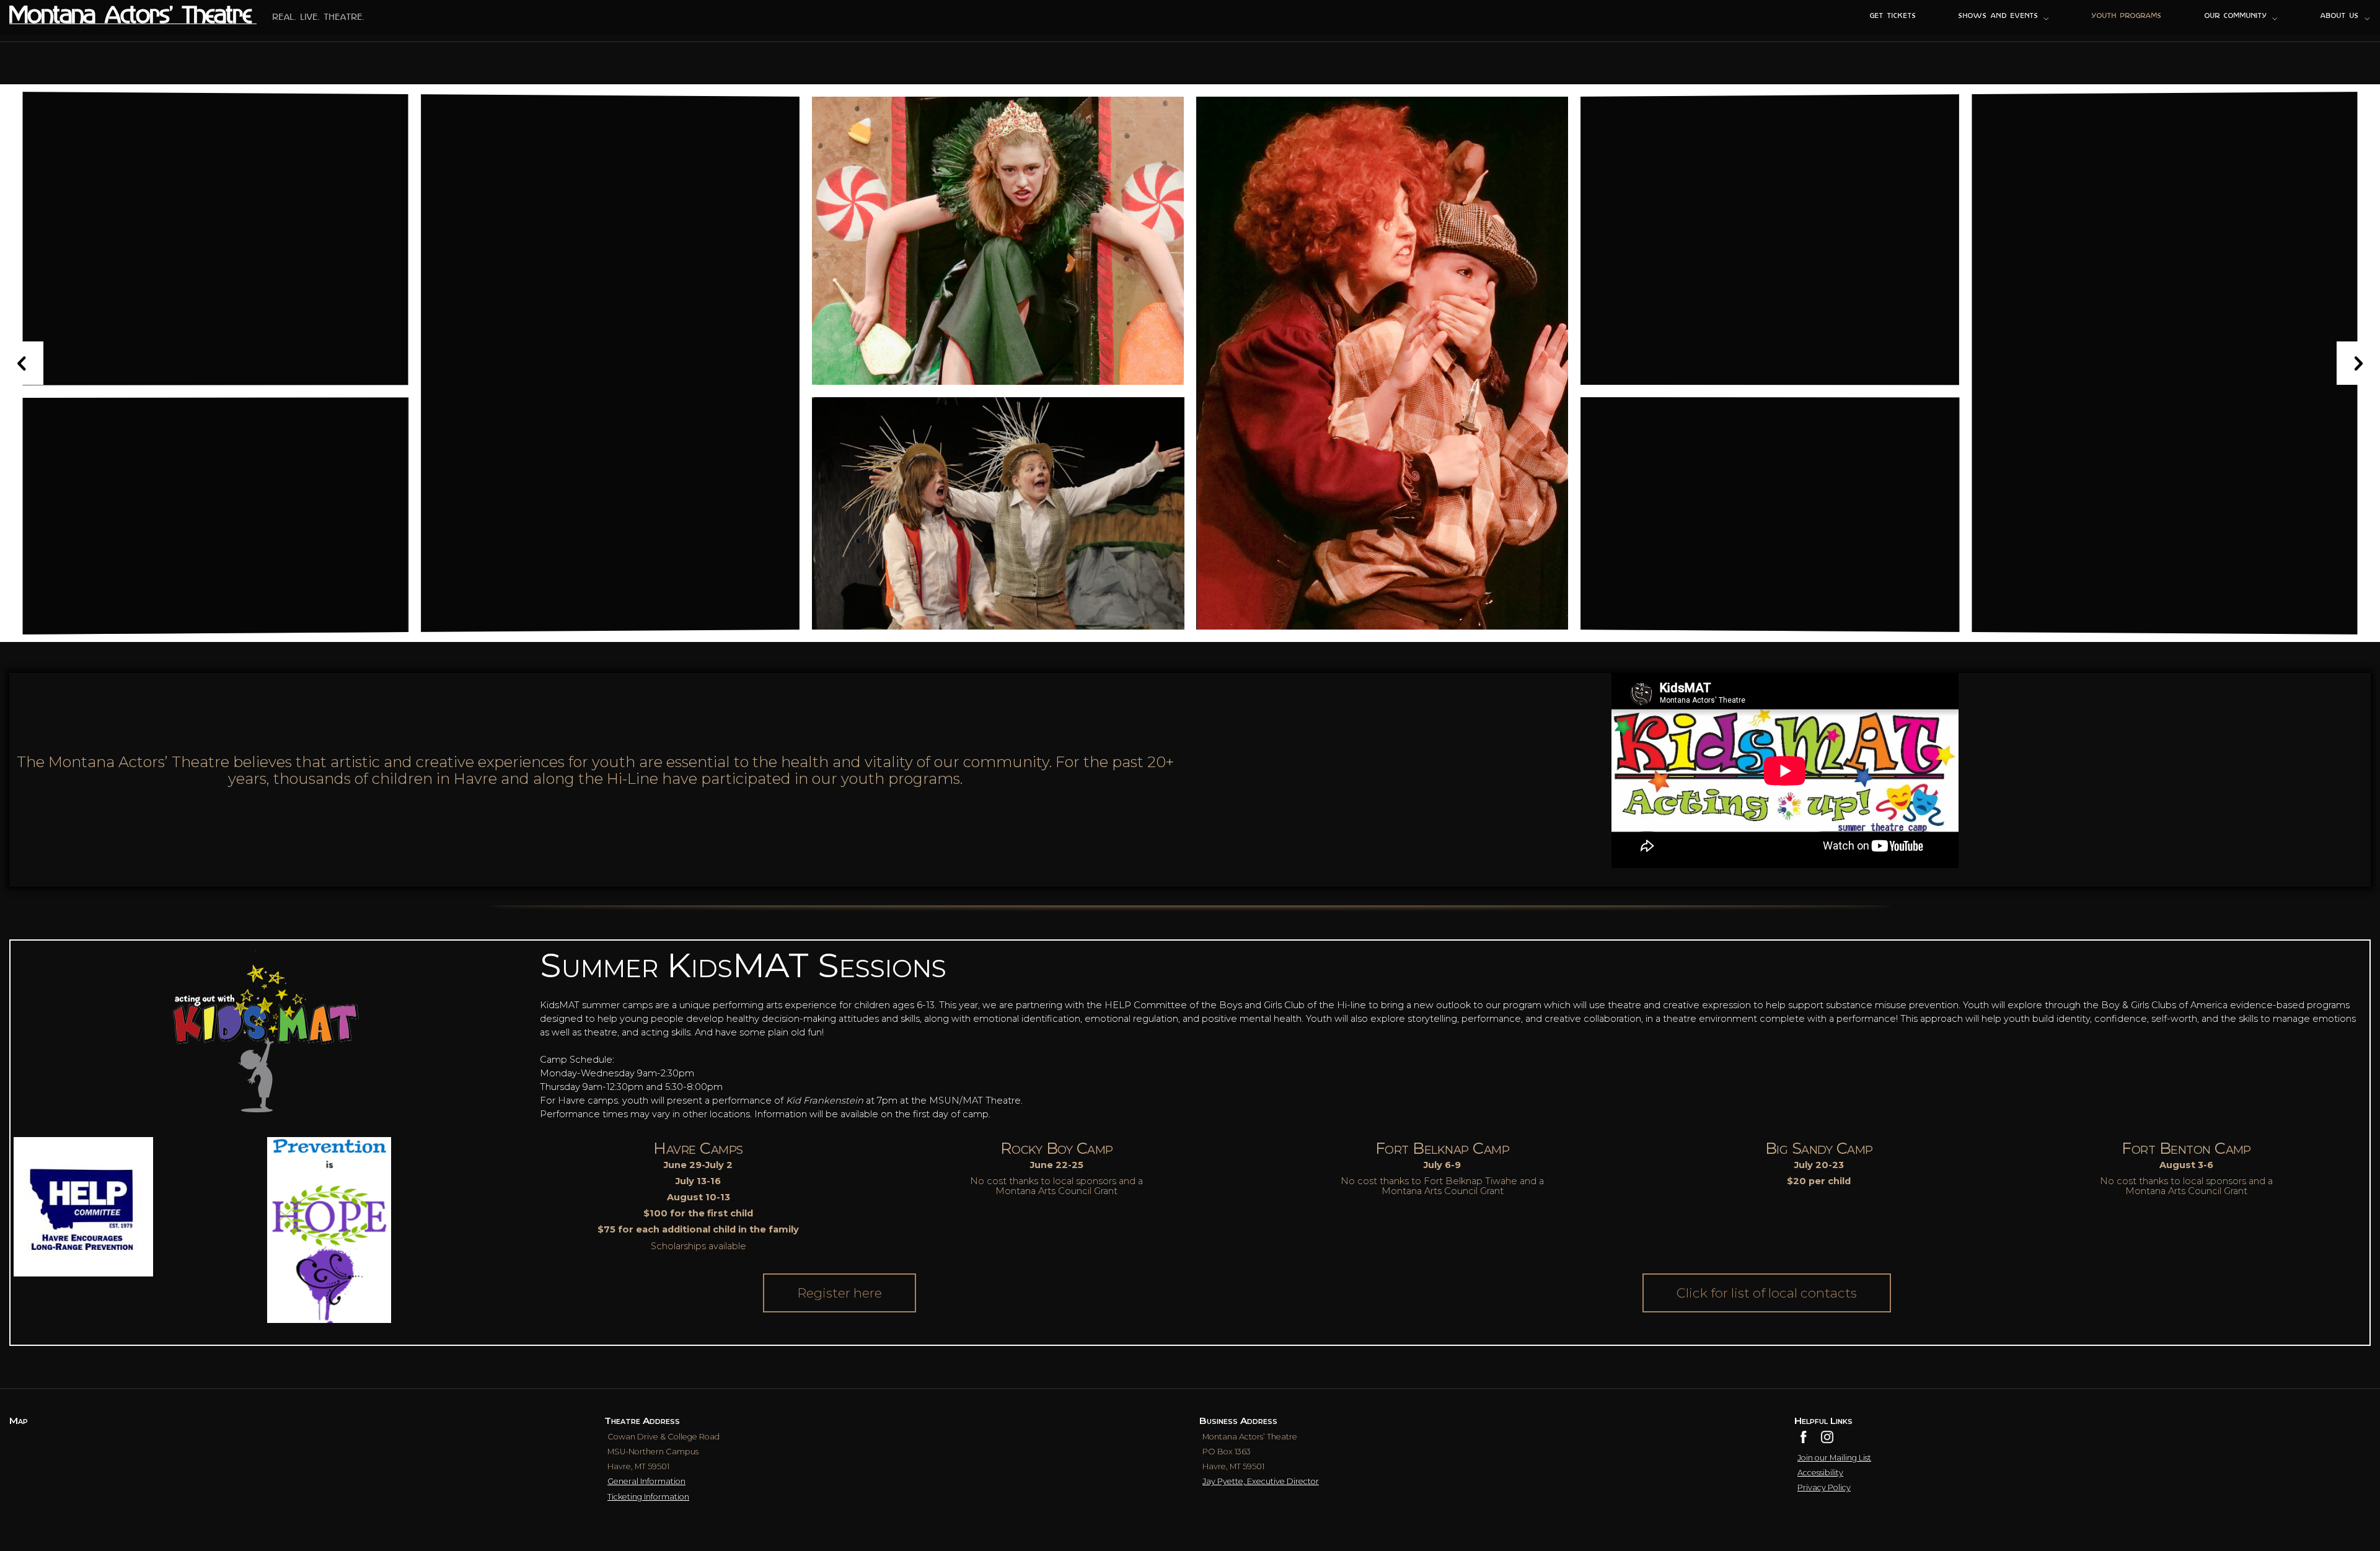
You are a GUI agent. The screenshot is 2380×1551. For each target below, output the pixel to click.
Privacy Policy (1824, 1487)
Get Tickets (1893, 16)
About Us (2340, 16)
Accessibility (1820, 1473)
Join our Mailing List (1834, 1458)
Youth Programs (2127, 16)
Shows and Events (1998, 16)
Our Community (2236, 16)
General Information (646, 1481)
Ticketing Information (648, 1497)
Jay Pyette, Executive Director (1261, 1481)
